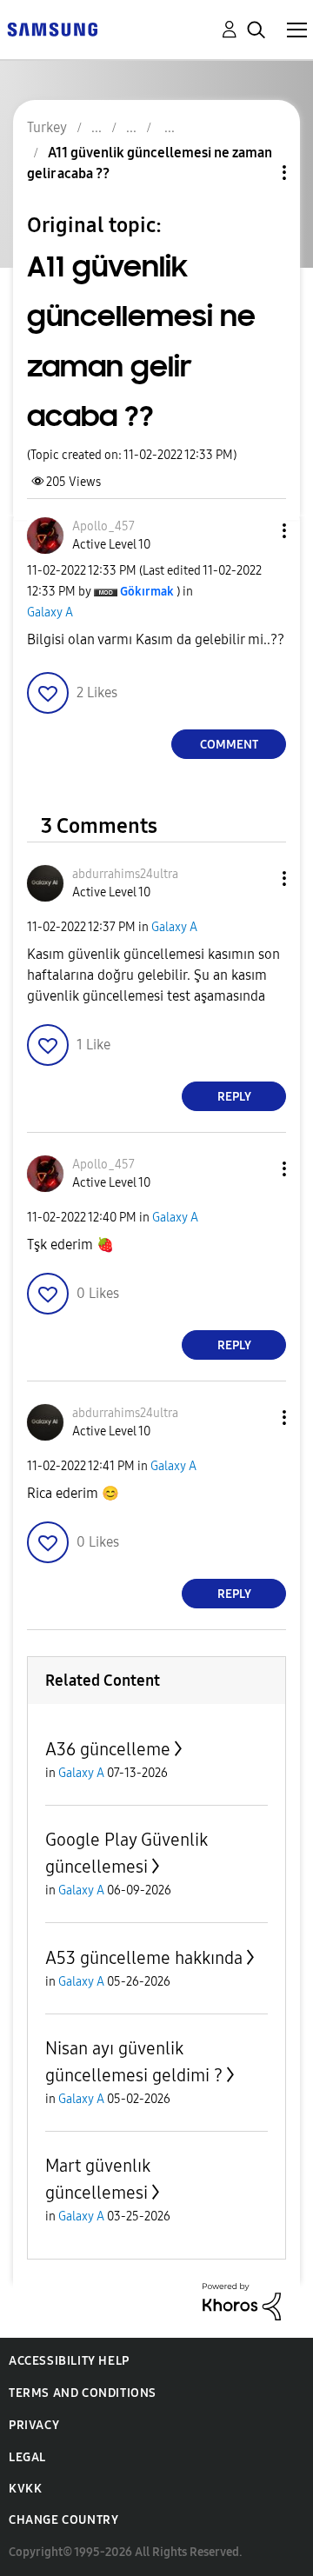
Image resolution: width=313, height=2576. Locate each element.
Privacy (34, 2425)
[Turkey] (52, 28)
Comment (229, 745)
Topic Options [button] (255, 173)
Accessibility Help (69, 2361)
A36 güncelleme (108, 1749)
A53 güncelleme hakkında (144, 1958)
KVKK (25, 2489)
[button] (256, 531)
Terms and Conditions (83, 2393)
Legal (27, 2457)
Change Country (63, 2520)
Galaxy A (50, 612)
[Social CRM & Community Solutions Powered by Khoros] (242, 2301)
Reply (234, 1097)
